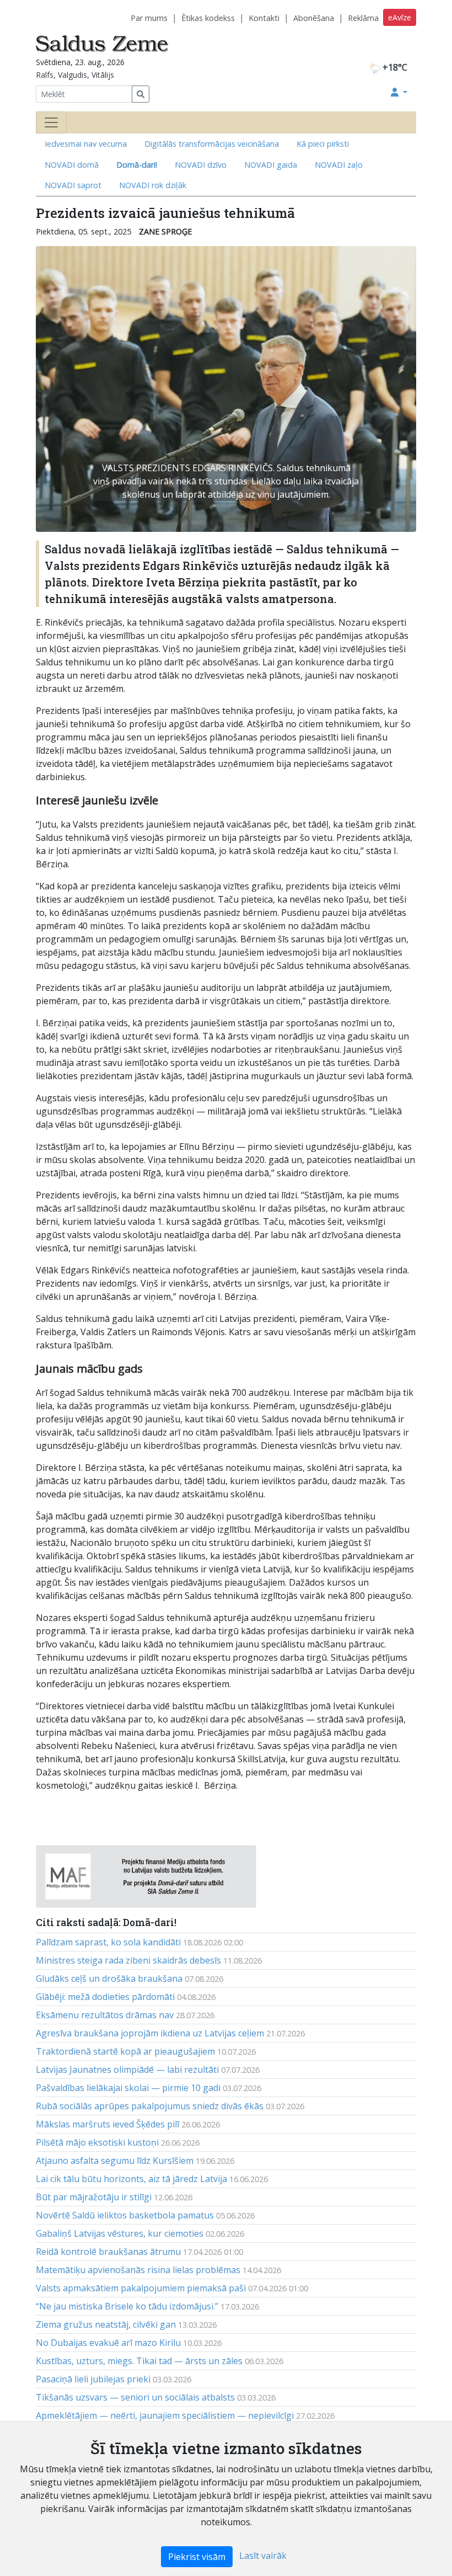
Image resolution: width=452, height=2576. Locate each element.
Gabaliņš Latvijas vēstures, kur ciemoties (120, 2233)
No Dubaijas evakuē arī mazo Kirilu (108, 2343)
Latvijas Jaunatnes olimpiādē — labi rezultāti (127, 2070)
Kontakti (264, 18)
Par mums (149, 18)
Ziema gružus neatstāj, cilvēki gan (106, 2324)
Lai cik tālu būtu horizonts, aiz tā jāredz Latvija (131, 2179)
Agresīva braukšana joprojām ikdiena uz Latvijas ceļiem (150, 2033)
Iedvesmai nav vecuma (86, 144)
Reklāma (363, 18)
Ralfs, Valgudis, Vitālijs (75, 75)
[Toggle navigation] (51, 122)
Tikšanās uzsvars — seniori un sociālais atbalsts (135, 2397)
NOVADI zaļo (339, 165)
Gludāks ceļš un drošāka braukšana (109, 1978)
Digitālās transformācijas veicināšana (212, 144)
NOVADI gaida (271, 165)
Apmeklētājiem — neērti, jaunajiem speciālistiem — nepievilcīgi (165, 2415)
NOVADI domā (72, 165)
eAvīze (400, 17)
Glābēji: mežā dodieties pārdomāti (105, 1997)
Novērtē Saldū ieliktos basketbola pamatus (125, 2215)
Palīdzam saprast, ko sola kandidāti (108, 1942)
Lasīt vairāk (263, 2556)
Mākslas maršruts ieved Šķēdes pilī (107, 2124)
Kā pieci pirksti (323, 144)
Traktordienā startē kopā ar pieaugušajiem (125, 2051)
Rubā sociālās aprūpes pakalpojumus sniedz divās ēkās (150, 2106)
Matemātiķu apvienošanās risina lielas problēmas (138, 2270)
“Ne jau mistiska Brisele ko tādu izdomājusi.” (127, 2306)
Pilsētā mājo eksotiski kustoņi (97, 2142)
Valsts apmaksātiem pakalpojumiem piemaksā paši (141, 2288)
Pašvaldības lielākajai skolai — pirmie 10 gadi (128, 2088)
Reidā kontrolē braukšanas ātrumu (108, 2252)
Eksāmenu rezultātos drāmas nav (105, 2015)
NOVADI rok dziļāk (153, 185)
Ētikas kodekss (208, 18)
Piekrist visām (197, 2557)
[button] (399, 92)
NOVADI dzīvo (201, 165)
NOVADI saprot (73, 185)
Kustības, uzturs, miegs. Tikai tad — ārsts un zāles (139, 2361)
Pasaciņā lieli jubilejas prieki (93, 2379)
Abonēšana (314, 18)
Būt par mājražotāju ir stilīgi (94, 2197)
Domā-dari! (137, 165)
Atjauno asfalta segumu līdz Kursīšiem (115, 2161)
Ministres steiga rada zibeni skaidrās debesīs (128, 1960)
